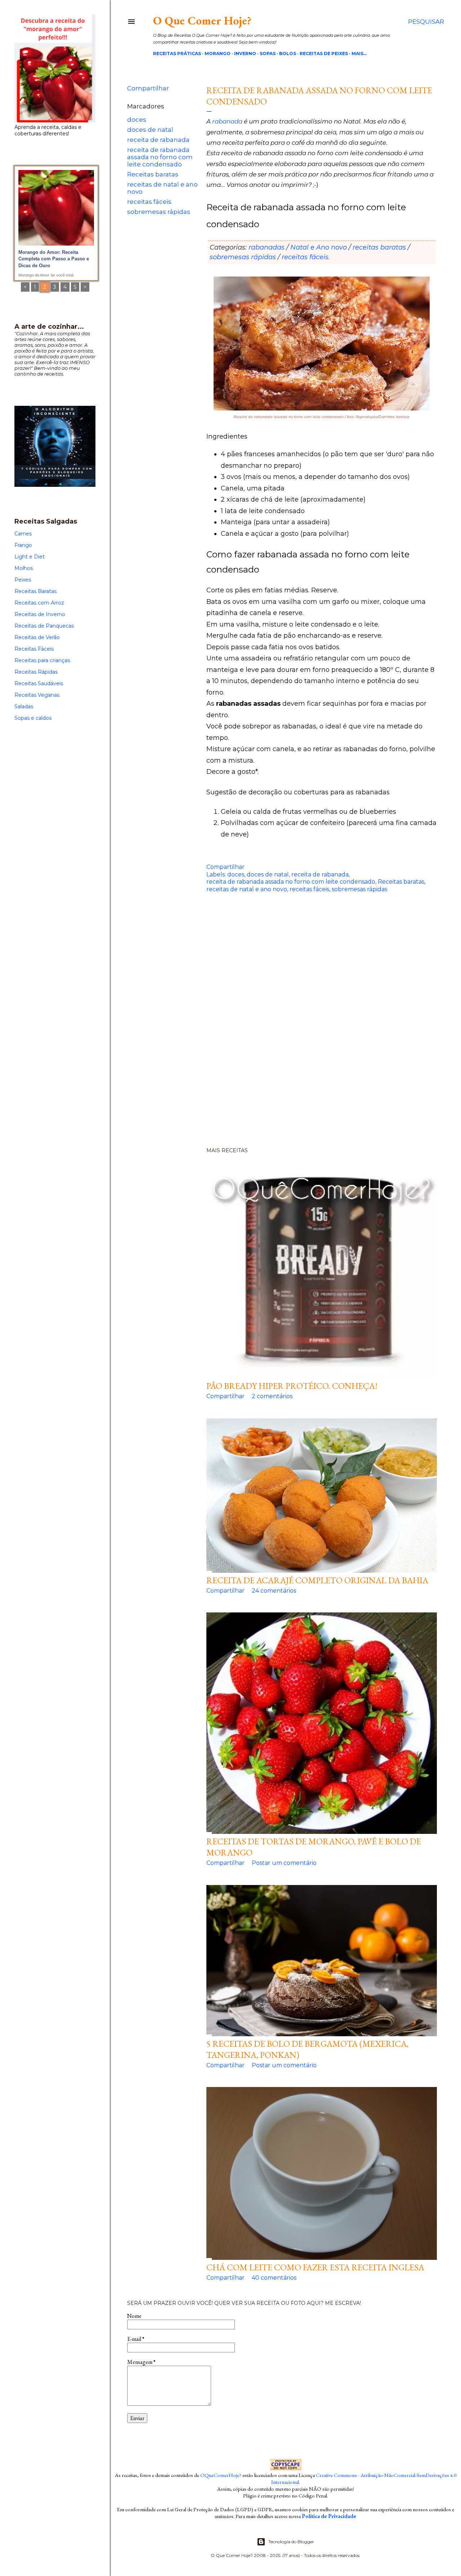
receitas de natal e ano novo (247, 889)
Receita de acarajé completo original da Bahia (317, 1580)
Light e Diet (30, 557)
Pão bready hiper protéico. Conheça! (292, 1386)
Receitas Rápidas (36, 672)
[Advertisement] (286, 1029)
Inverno (245, 53)
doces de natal (150, 130)
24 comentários (274, 1591)
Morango (218, 53)
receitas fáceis (149, 202)
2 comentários (272, 1396)
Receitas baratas (153, 174)
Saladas (24, 706)
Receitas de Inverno (40, 614)
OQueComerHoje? (221, 2475)
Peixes (23, 580)
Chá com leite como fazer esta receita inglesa (315, 2267)
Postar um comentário (284, 1863)
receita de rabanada (158, 140)
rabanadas (267, 247)
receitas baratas (379, 247)
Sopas (268, 53)
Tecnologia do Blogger (291, 2542)
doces (137, 120)
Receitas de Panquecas (44, 626)
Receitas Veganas (37, 695)
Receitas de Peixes (324, 53)
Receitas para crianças (42, 660)
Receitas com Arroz (39, 603)
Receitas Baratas (35, 591)
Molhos (24, 568)
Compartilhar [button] (148, 88)
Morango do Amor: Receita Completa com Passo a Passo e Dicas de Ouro (54, 259)
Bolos (288, 53)
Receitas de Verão (37, 637)
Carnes (23, 534)
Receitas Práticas (177, 53)
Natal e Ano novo (319, 247)
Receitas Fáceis (34, 649)
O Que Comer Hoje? (202, 21)
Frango (23, 545)
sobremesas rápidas (159, 212)
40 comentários (274, 2278)
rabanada (227, 121)
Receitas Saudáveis (39, 683)
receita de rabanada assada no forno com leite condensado (160, 157)
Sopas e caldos (33, 718)
